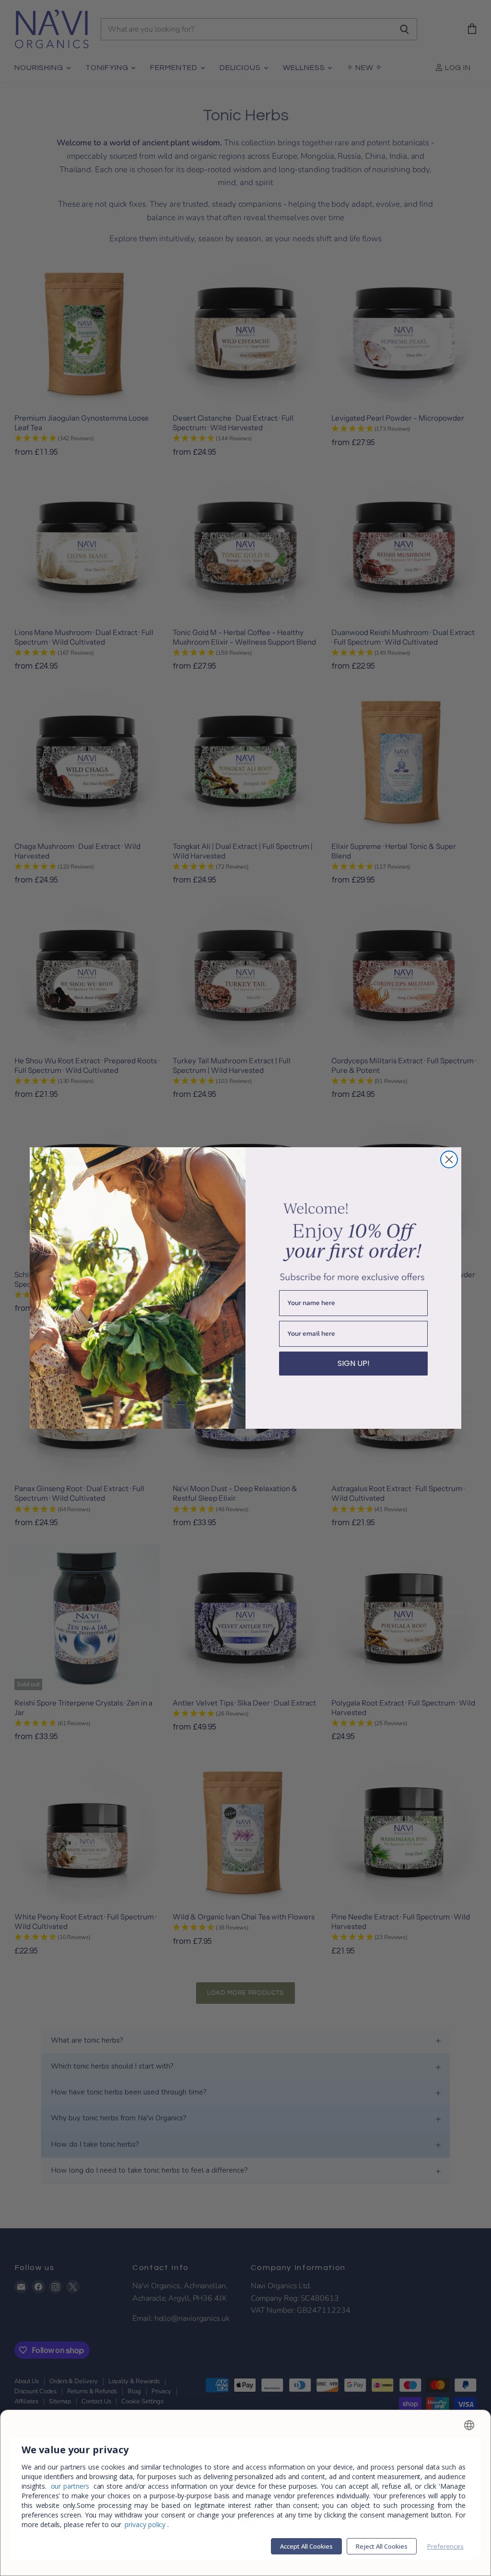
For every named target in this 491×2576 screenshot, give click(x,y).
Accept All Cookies (306, 2546)
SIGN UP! (354, 1363)
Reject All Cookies (382, 2546)
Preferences (445, 2546)
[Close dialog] (449, 1159)
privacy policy (145, 2524)
